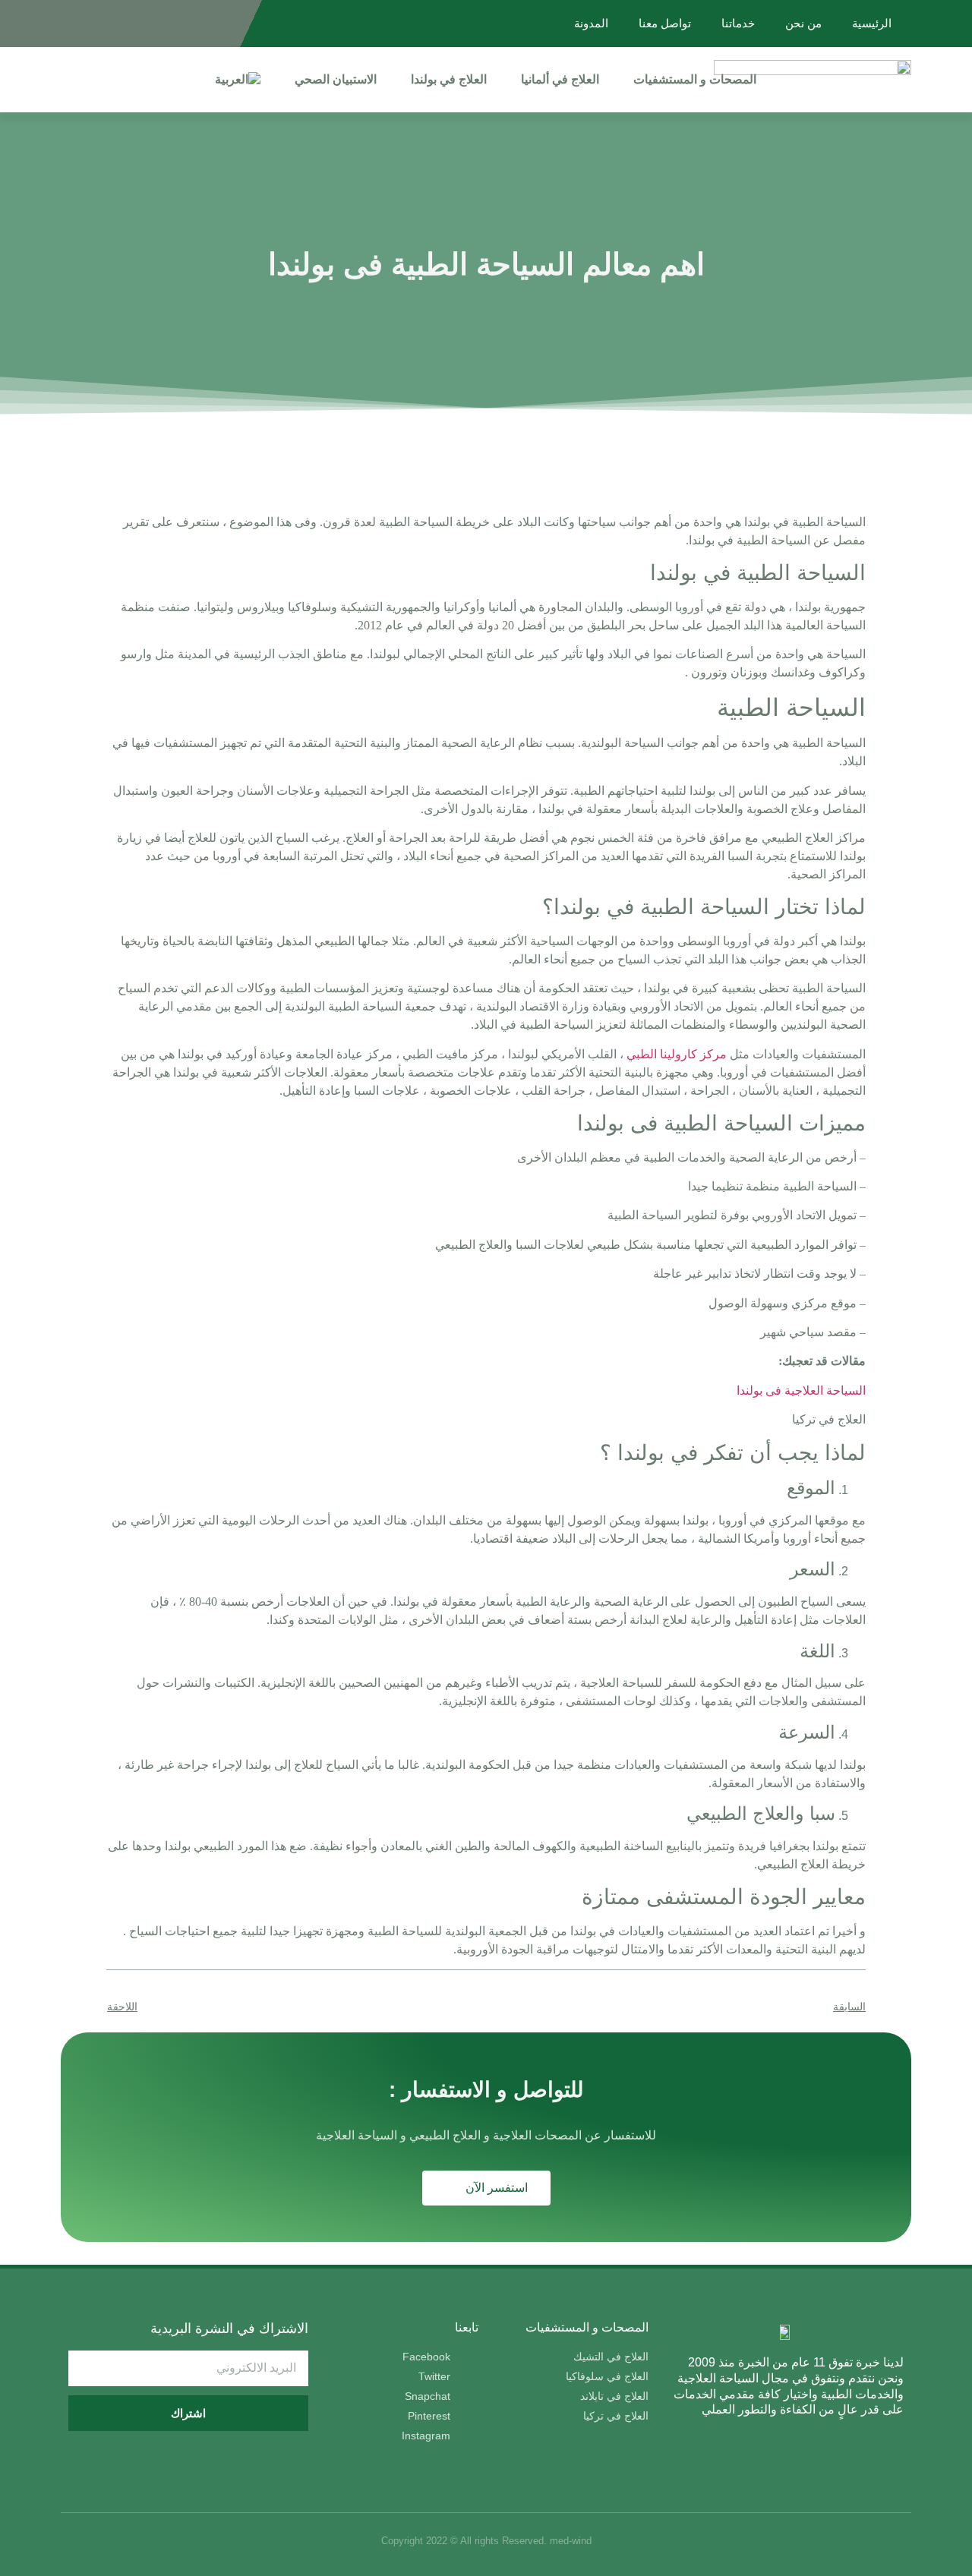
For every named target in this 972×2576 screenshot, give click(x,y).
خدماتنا (738, 23)
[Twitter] (189, 24)
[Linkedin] (142, 24)
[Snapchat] (72, 24)
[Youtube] (119, 24)
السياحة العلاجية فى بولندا (801, 1390)
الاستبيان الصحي (336, 79)
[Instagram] (166, 24)
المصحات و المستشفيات (695, 79)
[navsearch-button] (69, 80)
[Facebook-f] (213, 24)
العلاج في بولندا (449, 79)
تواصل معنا (665, 23)
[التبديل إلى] (238, 80)
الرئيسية (872, 23)
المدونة (591, 23)
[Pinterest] (95, 24)
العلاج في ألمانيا (560, 79)
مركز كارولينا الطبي (677, 1054)
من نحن (803, 23)
